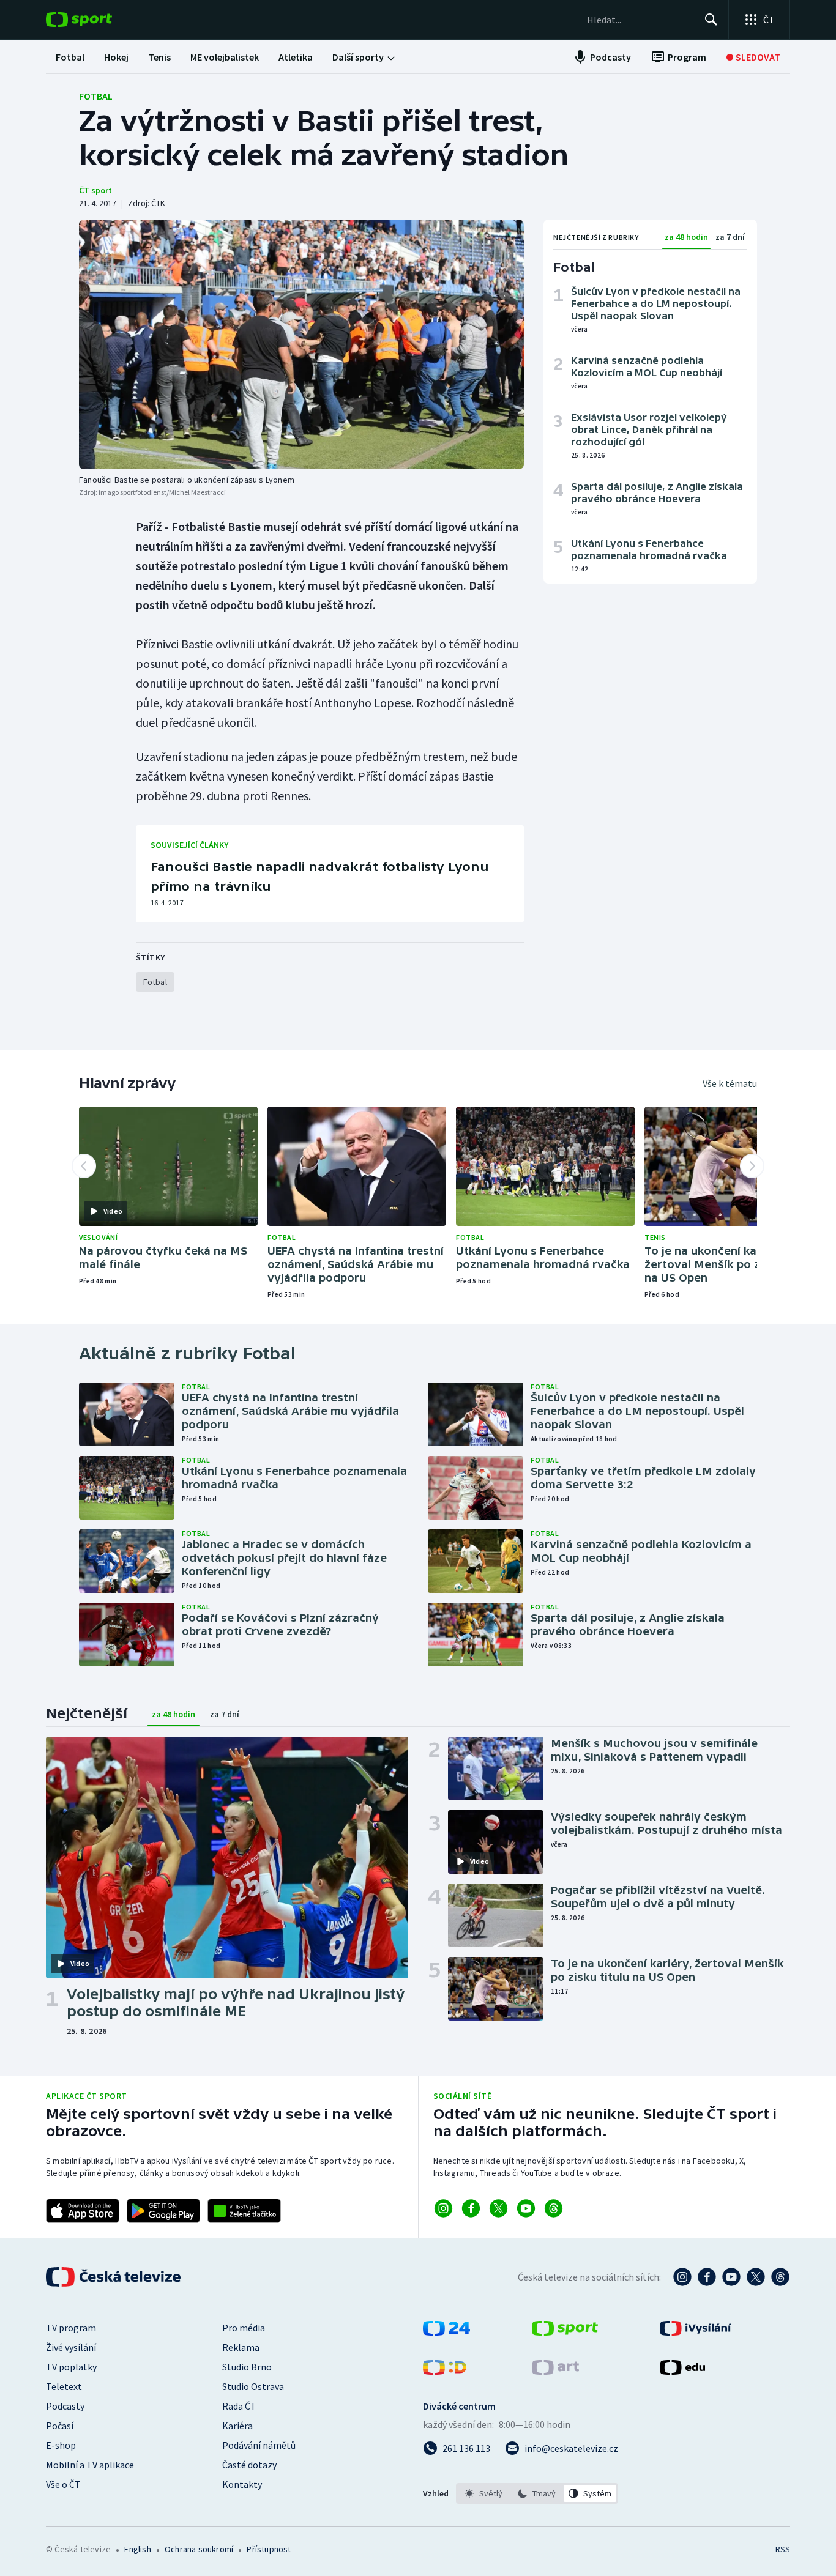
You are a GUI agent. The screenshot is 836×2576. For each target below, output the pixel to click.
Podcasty (65, 2406)
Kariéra (237, 2426)
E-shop (61, 2445)
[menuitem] (70, 57)
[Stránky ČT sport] (565, 2332)
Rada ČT (239, 2406)
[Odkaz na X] (498, 2208)
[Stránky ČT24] (446, 2332)
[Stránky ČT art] (555, 2371)
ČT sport (95, 190)
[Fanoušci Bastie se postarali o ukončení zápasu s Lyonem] (301, 344)
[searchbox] (640, 20)
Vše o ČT (63, 2484)
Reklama (241, 2347)
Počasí (60, 2426)
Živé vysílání (71, 2347)
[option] (484, 2493)
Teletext (64, 2386)
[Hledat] (711, 20)
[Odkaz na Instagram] (443, 2208)
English (137, 2549)
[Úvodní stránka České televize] (114, 2277)
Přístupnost (269, 2549)
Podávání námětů (259, 2445)
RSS (783, 2549)
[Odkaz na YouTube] (526, 2208)
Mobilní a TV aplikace (90, 2465)
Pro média (244, 2328)
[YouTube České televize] (731, 2277)
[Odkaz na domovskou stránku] (97, 20)
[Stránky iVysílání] (696, 2332)
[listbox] (537, 2493)
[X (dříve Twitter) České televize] (756, 2277)
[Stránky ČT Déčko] (445, 2371)
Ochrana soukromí (199, 2549)
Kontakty (242, 2484)
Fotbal (96, 96)
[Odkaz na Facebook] (471, 2208)
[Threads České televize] (780, 2277)
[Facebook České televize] (707, 2277)
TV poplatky (71, 2367)
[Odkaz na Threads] (554, 2208)
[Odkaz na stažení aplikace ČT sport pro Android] (163, 2211)
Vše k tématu (730, 1083)
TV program (71, 2328)
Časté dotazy (249, 2465)
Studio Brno (247, 2367)
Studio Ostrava (253, 2386)
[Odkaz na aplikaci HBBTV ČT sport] (244, 2211)
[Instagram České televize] (682, 2277)
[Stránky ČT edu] (682, 2371)
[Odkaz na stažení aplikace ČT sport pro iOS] (83, 2211)
